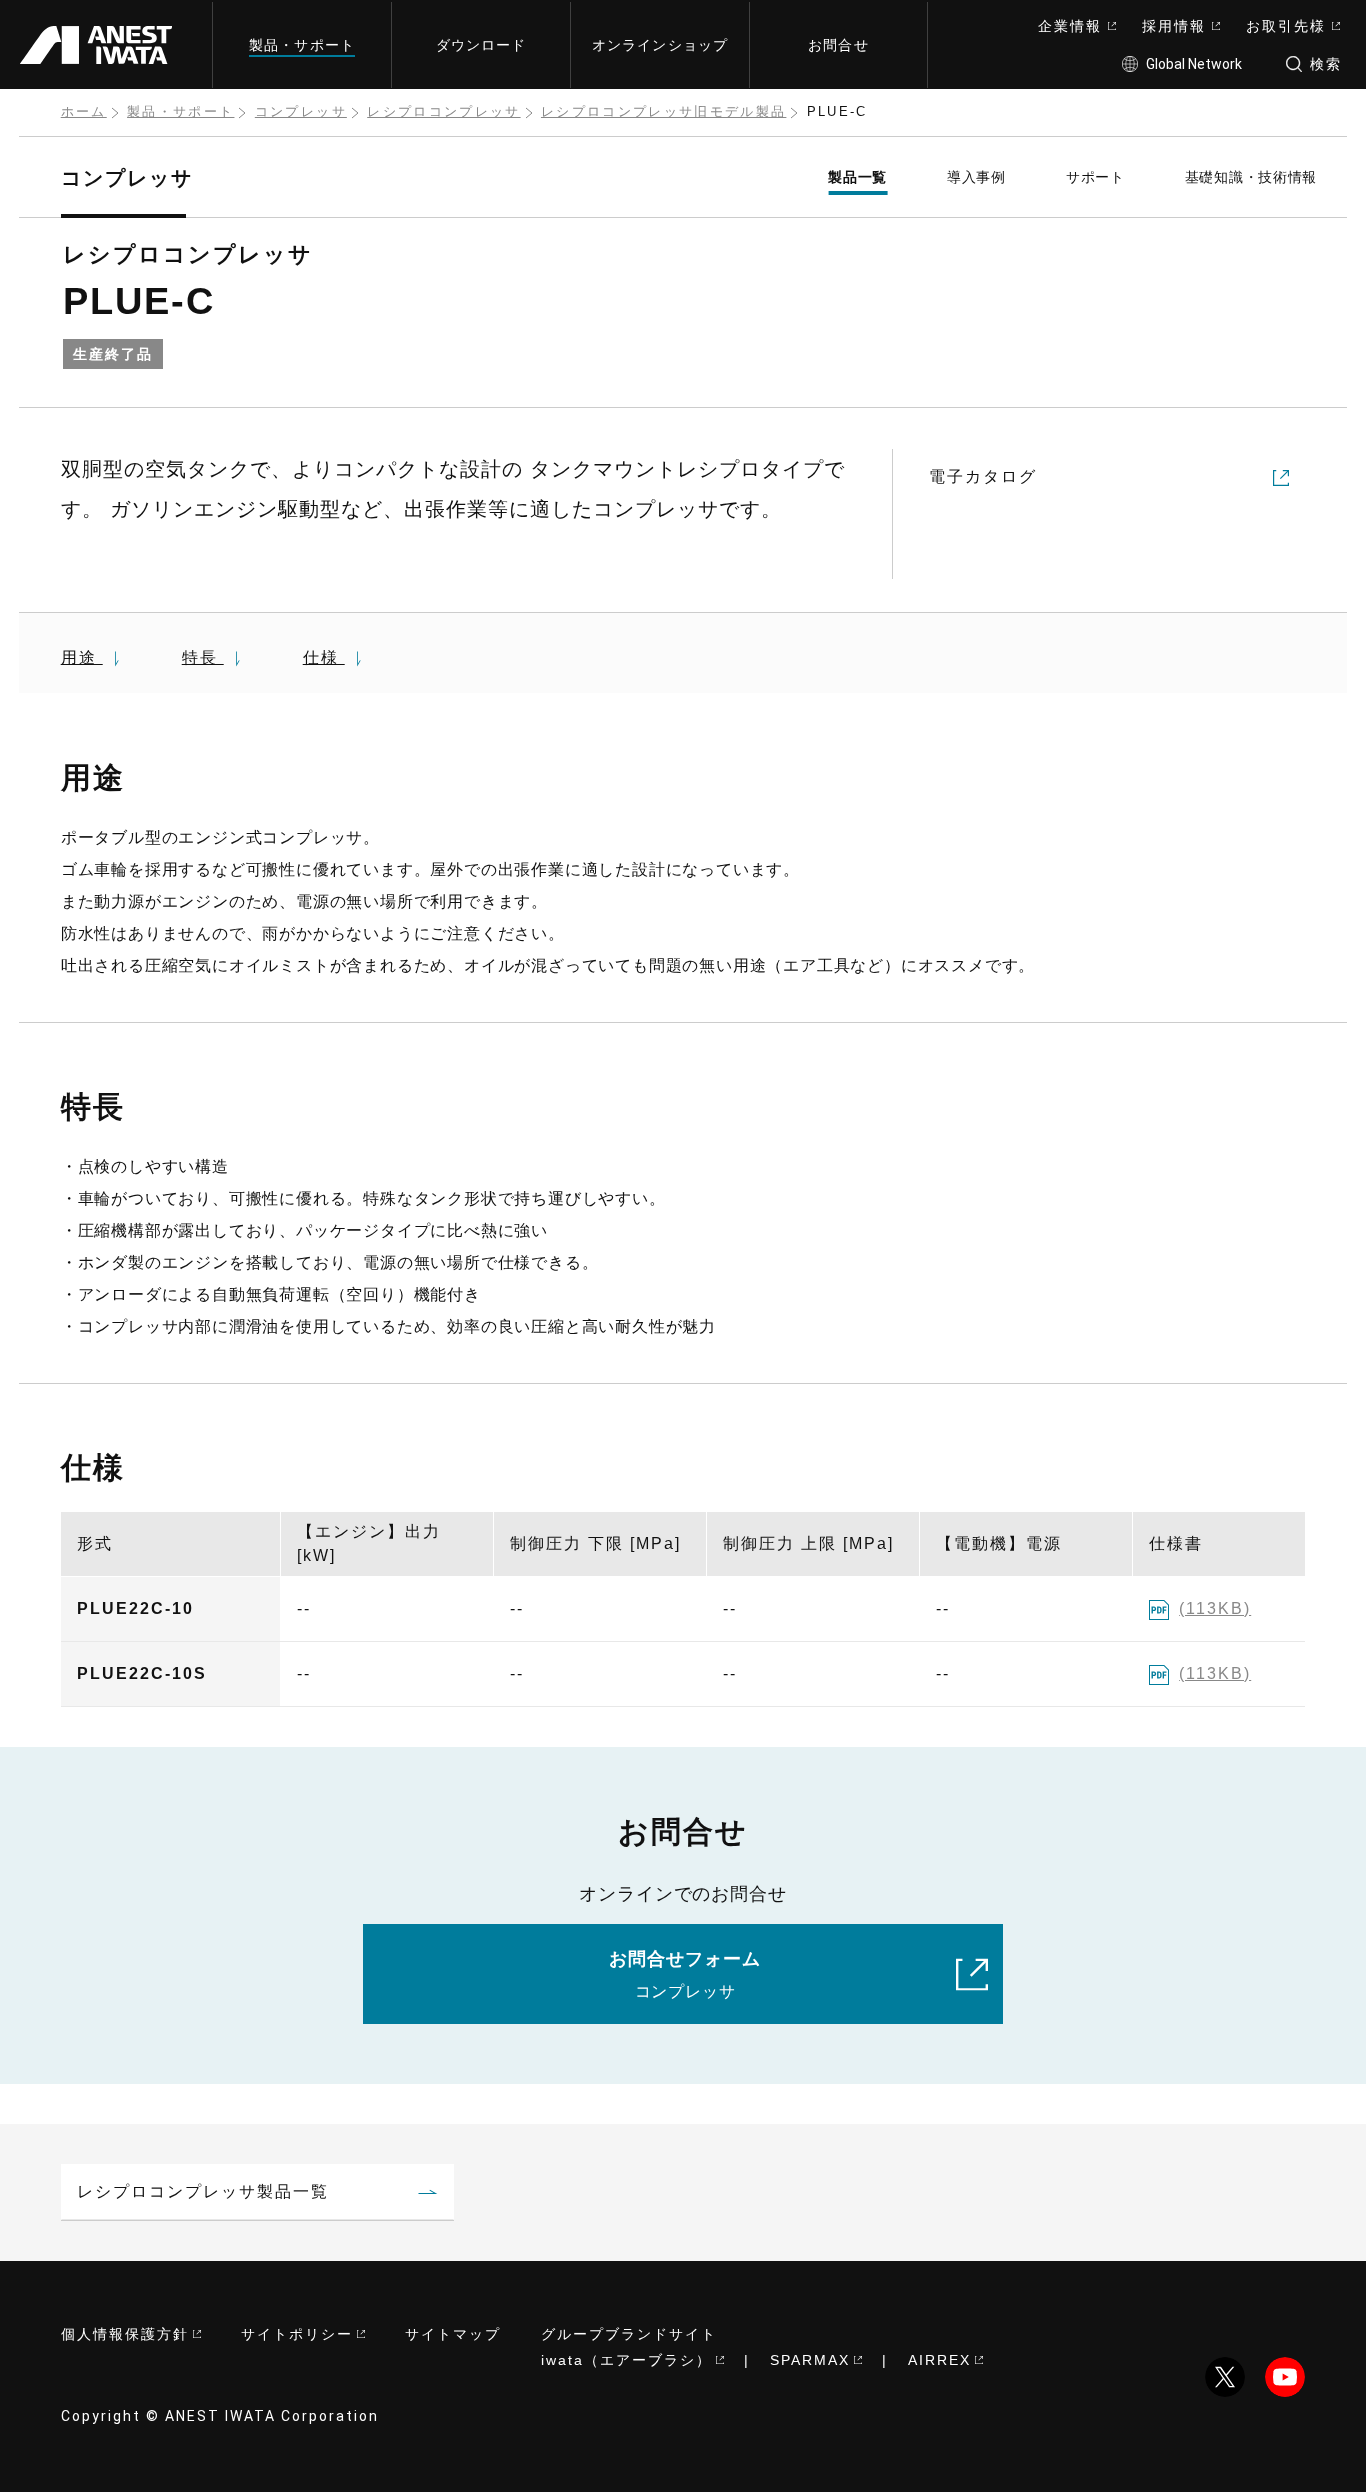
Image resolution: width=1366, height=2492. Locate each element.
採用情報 (1174, 26)
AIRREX (939, 2360)
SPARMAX (810, 2360)
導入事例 (976, 177)
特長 (203, 657)
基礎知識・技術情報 (1251, 177)
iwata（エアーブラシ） (626, 2360)
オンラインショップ (660, 45)
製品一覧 (857, 177)
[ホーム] (104, 44)
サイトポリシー (297, 2334)
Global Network (1194, 64)
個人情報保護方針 (125, 2334)
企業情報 (1070, 26)
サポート (1095, 177)
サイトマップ (453, 2334)
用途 (82, 657)
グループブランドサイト (629, 2334)
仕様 (324, 657)
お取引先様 (1286, 26)
